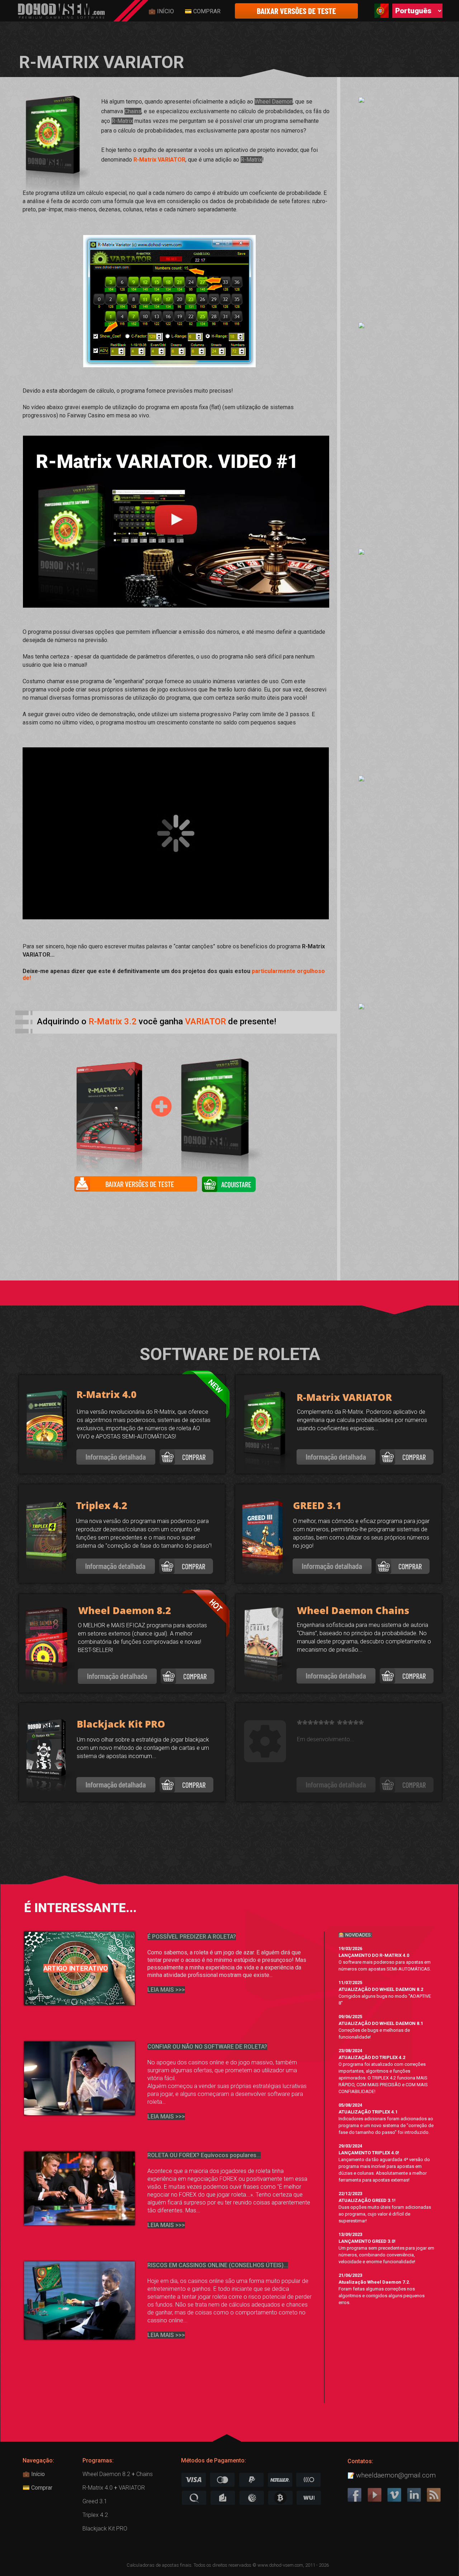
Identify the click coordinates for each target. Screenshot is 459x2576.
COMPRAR (206, 11)
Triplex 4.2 (95, 2515)
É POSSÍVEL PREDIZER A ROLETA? (192, 1937)
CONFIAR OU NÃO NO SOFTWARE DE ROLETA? (207, 2047)
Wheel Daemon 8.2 (106, 2474)
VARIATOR (132, 2488)
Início (37, 2474)
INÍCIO (165, 11)
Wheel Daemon (274, 102)
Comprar (41, 2488)
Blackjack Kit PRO (105, 2529)
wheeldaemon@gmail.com (396, 2475)
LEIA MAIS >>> (166, 2117)
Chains (133, 111)
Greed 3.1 (95, 2501)
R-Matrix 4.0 (98, 2488)
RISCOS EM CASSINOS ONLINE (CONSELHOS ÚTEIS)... (218, 2265)
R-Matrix (122, 121)
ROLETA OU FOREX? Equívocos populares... (204, 2155)
